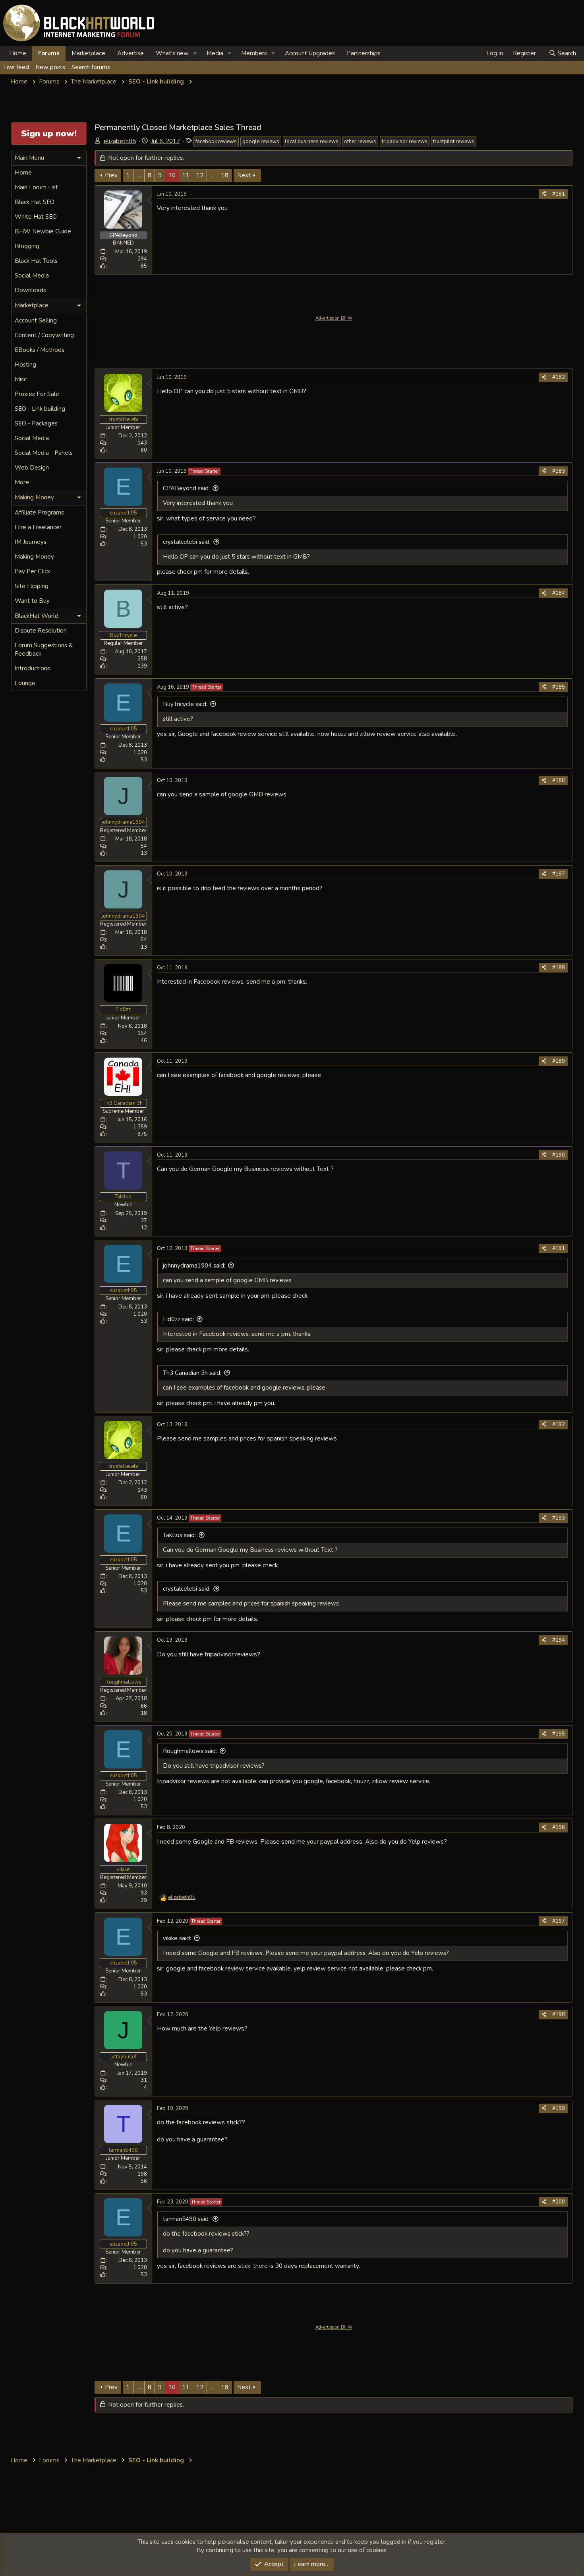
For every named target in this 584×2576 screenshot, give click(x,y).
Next (244, 175)
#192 (559, 1425)
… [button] (139, 175)
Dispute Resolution (41, 631)
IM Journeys (31, 542)
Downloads (30, 290)
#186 (559, 780)
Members (254, 53)
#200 (559, 2202)
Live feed (16, 67)
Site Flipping (32, 586)
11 (186, 175)
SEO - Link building (40, 409)
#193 (559, 1518)
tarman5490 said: (186, 2219)
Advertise (131, 53)
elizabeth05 (120, 141)
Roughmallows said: (190, 1751)
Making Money (34, 557)
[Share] (544, 194)
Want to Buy (32, 601)
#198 (559, 2015)
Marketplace (88, 53)
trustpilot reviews (454, 142)
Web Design (32, 468)
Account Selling (36, 320)
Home (18, 53)
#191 (559, 1248)
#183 (559, 471)
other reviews (360, 142)
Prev (111, 175)
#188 (559, 968)
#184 (559, 593)
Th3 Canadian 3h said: (192, 1373)
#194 (559, 1640)
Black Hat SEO (35, 202)
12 (200, 175)
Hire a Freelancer (38, 527)
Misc (21, 379)
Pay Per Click (32, 571)
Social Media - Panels (44, 453)
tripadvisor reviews (405, 142)
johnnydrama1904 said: (194, 1266)
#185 (559, 687)
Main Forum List (36, 187)
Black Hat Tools (36, 261)
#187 (559, 874)
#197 (559, 1921)
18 (225, 175)
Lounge (25, 683)
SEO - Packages (36, 423)
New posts (50, 67)
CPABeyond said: (186, 488)
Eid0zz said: (178, 1319)
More (22, 482)
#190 (559, 1155)
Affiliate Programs (39, 512)
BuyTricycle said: (185, 704)
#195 (559, 1734)
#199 (559, 2108)
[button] (195, 53)
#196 (559, 1827)
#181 (559, 194)
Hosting (25, 365)
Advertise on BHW (334, 318)
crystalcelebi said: (187, 542)
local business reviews (312, 142)
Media (215, 53)
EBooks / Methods (40, 350)
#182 (559, 377)
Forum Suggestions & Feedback (44, 649)
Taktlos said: (179, 1535)
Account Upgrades (310, 53)
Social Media (32, 276)
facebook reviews (216, 142)
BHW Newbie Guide (43, 231)
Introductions (32, 668)
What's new (172, 53)
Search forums (91, 67)
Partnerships (364, 53)
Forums (49, 53)
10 (172, 175)
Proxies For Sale (37, 394)
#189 (559, 1061)
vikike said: (177, 1938)
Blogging (27, 246)
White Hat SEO (36, 217)
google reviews (261, 142)
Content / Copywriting (44, 335)
